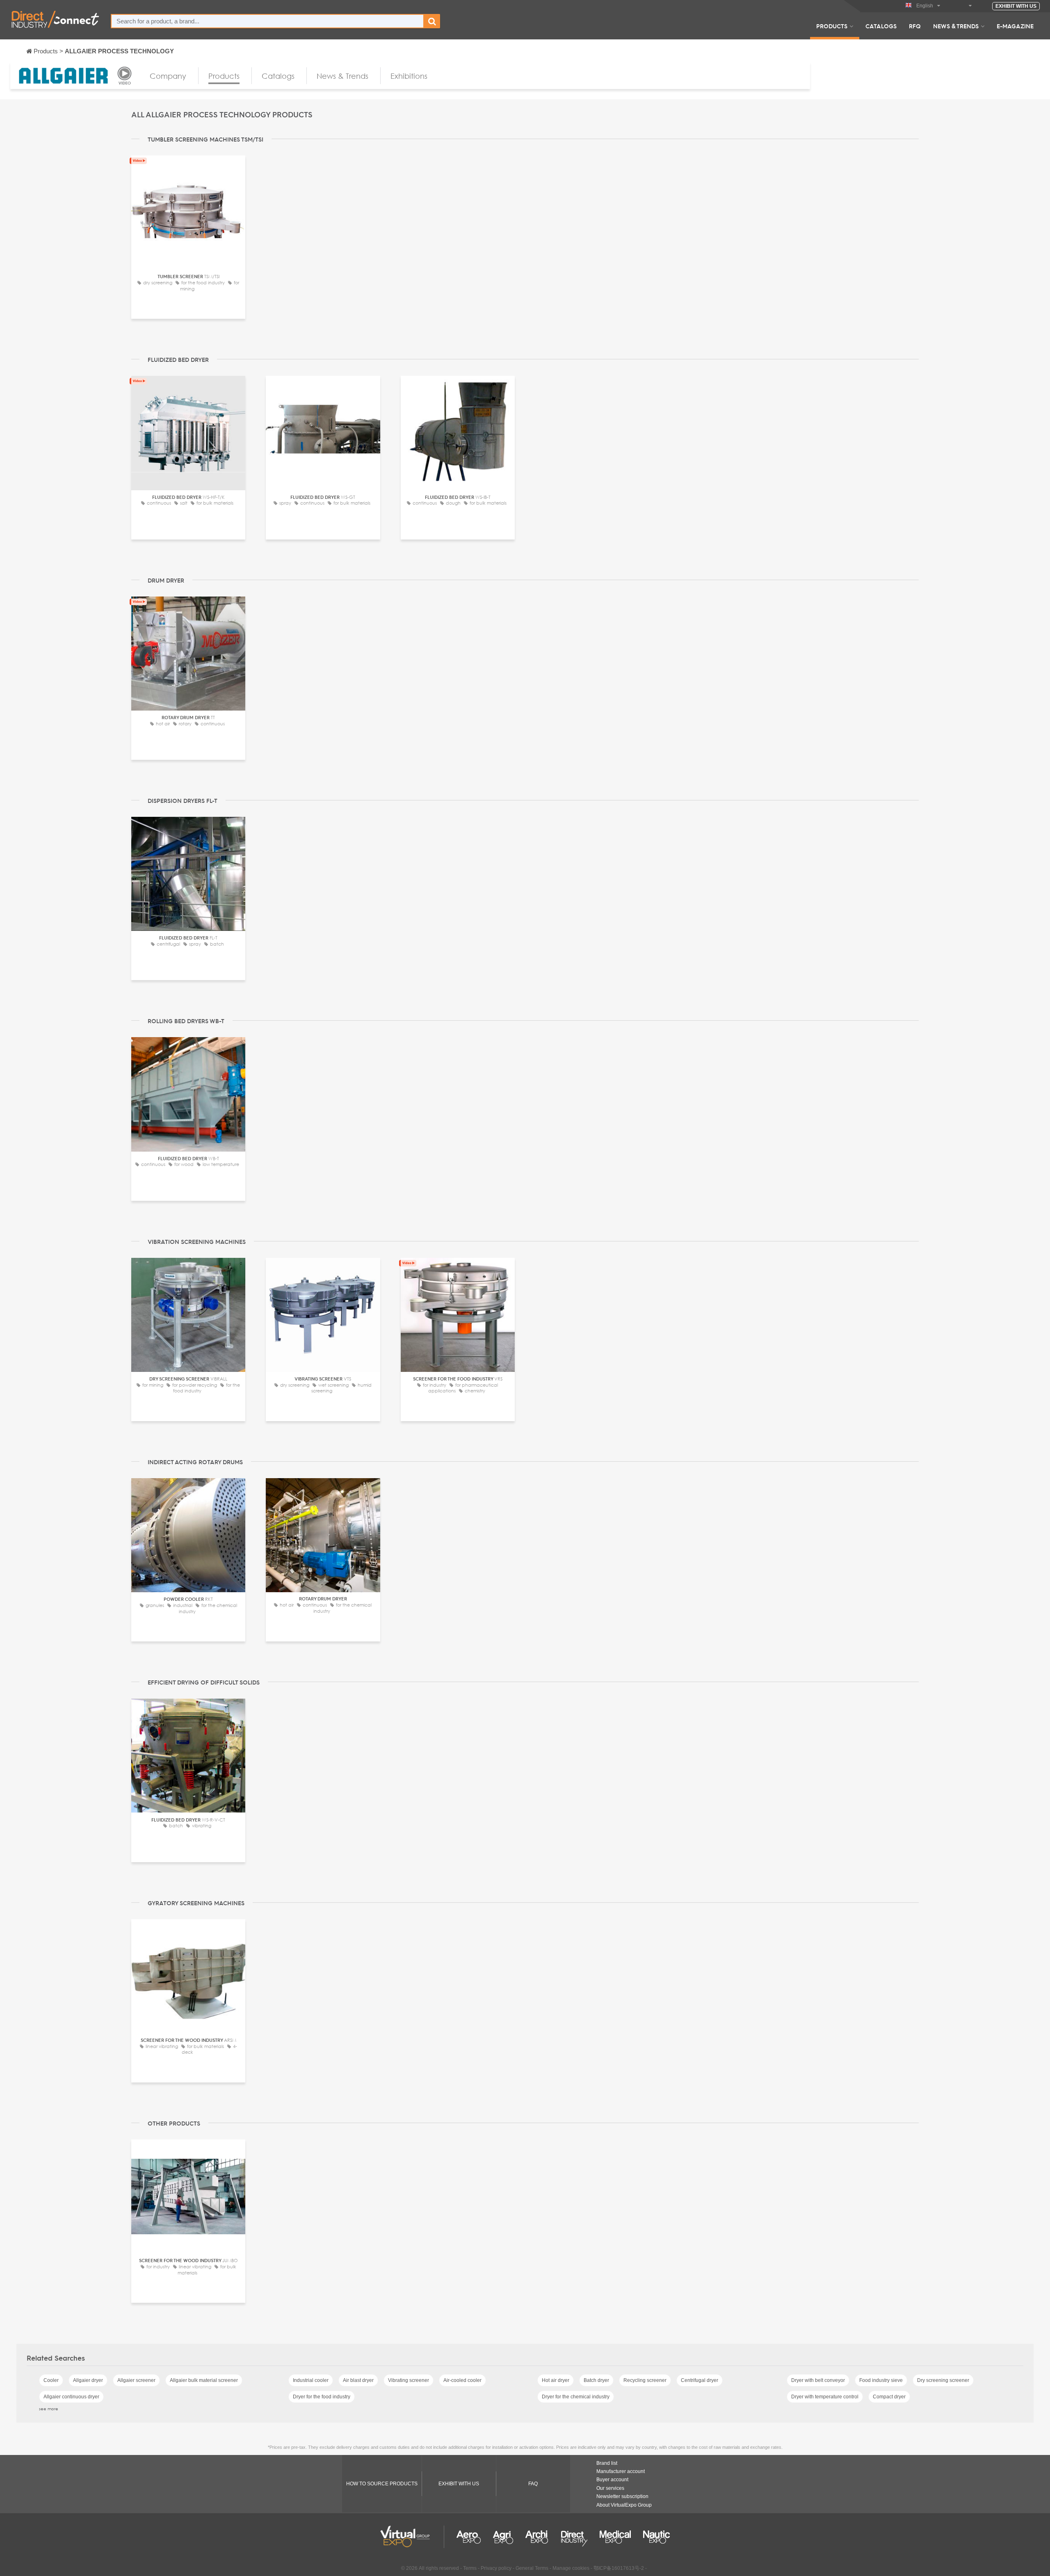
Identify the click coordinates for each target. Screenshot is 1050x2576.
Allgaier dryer (88, 2380)
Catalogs (881, 26)
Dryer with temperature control (825, 2397)
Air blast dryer (358, 2380)
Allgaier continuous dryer (71, 2397)
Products (832, 26)
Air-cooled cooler (462, 2380)
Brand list (607, 2463)
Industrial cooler (311, 2380)
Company (168, 76)
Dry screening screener (943, 2380)
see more (49, 2409)
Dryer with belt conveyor (818, 2380)
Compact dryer (889, 2397)
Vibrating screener (409, 2380)
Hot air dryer (556, 2380)
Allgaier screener (136, 2380)
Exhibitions (409, 76)
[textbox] (267, 21)
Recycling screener (645, 2380)
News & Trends (956, 26)
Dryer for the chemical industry (576, 2397)
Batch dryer (596, 2380)
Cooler (51, 2380)
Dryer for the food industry (322, 2397)
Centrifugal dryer (700, 2380)
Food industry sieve (881, 2380)
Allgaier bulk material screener (204, 2380)
